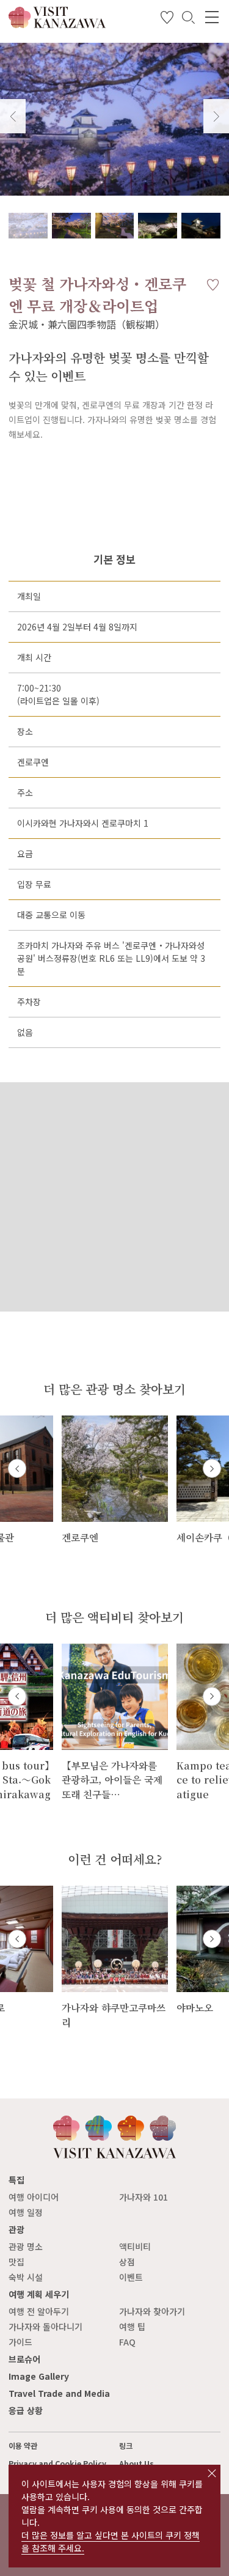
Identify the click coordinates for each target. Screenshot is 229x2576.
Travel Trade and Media (59, 2393)
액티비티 (135, 2246)
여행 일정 (26, 2212)
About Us (136, 2463)
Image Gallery (39, 2376)
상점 (127, 2262)
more (73, 1421)
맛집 (16, 2262)
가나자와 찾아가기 (152, 2311)
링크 (126, 2446)
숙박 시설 (26, 2277)
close (212, 2473)
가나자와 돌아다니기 (45, 2327)
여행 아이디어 (34, 2197)
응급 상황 (26, 2410)
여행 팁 (132, 2327)
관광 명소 (26, 2246)
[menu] (212, 17)
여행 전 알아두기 (39, 2311)
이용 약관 (23, 2446)
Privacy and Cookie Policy (57, 2463)
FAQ (127, 2342)
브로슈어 (24, 2359)
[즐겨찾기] (167, 20)
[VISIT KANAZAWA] (57, 24)
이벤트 (131, 2277)
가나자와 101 (144, 2197)
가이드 (20, 2342)
